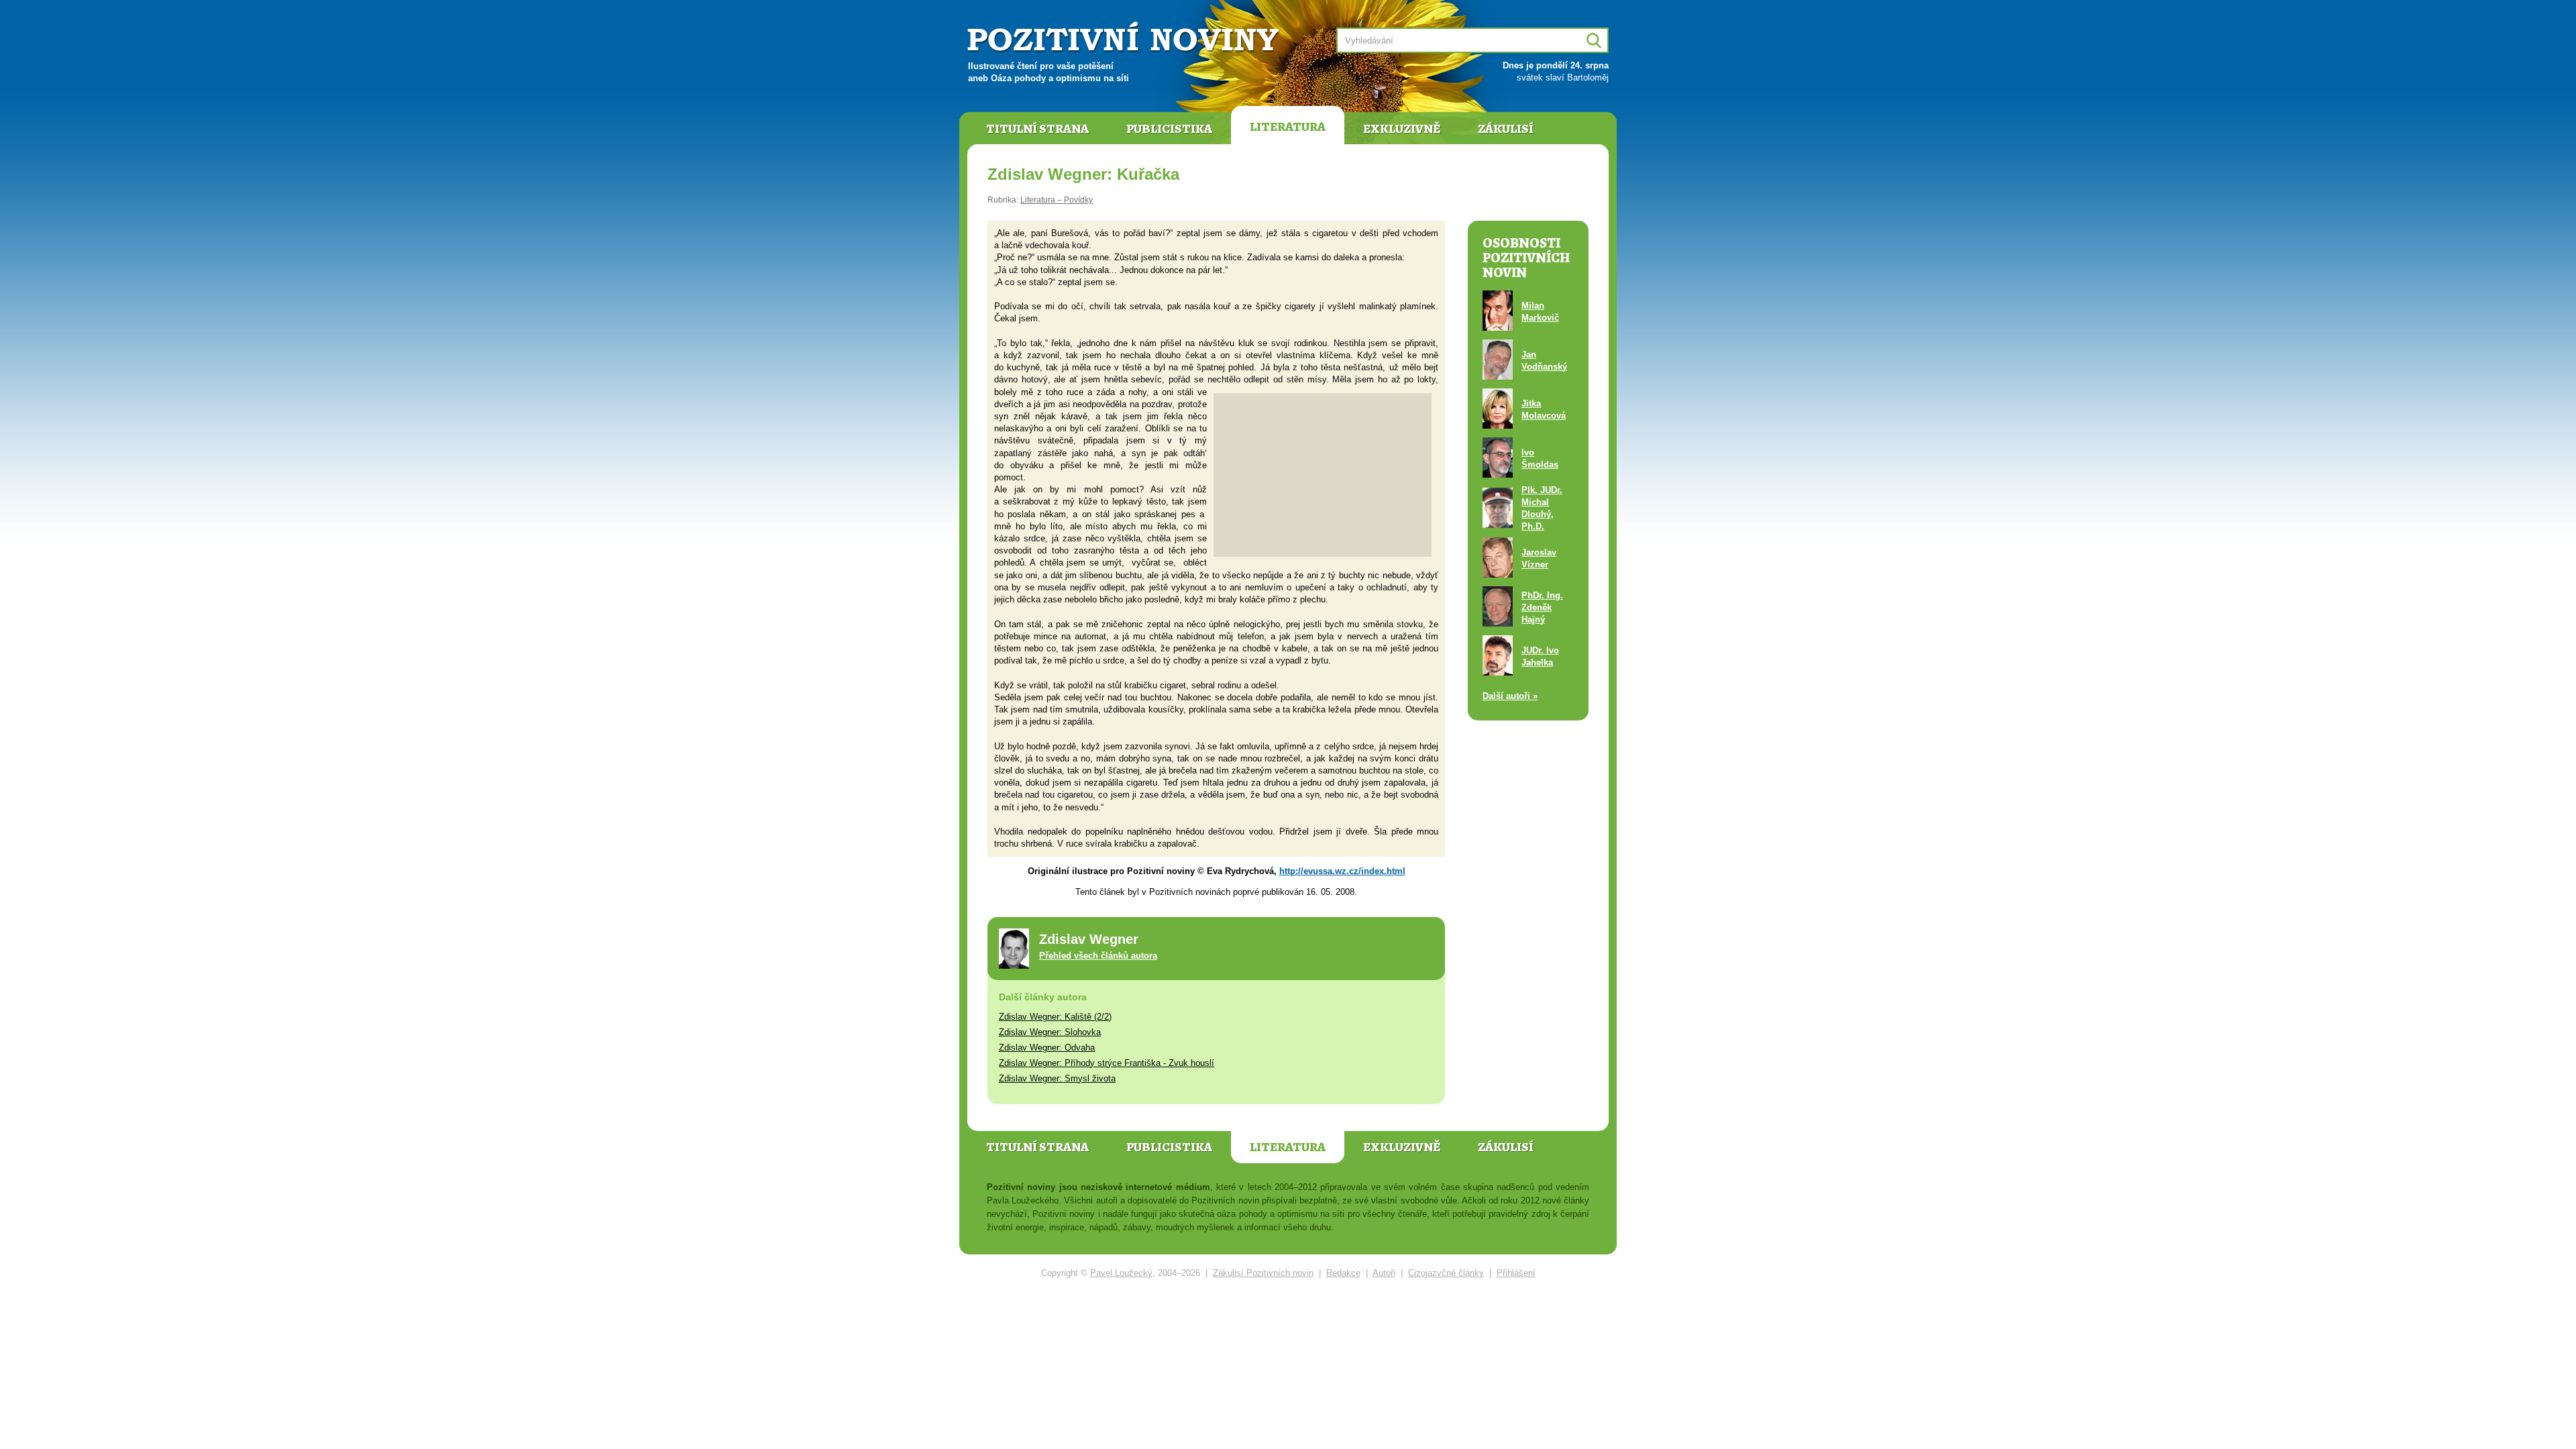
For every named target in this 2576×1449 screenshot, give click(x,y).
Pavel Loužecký (1121, 1273)
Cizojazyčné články (1446, 1273)
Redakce (1343, 1273)
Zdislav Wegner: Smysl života (1057, 1078)
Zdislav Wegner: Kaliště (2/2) (1055, 1017)
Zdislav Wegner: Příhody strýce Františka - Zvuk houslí (1107, 1063)
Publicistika (1169, 129)
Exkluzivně (1402, 129)
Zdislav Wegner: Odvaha (1047, 1048)
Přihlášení (1516, 1273)
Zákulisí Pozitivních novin (1263, 1273)
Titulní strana (1037, 129)
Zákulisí (1506, 129)
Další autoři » (1510, 696)
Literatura (1288, 127)
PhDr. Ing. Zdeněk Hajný (1542, 607)
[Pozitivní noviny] (1125, 38)
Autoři (1384, 1273)
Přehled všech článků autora (1098, 956)
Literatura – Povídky (1057, 200)
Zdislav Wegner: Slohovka (1050, 1032)
